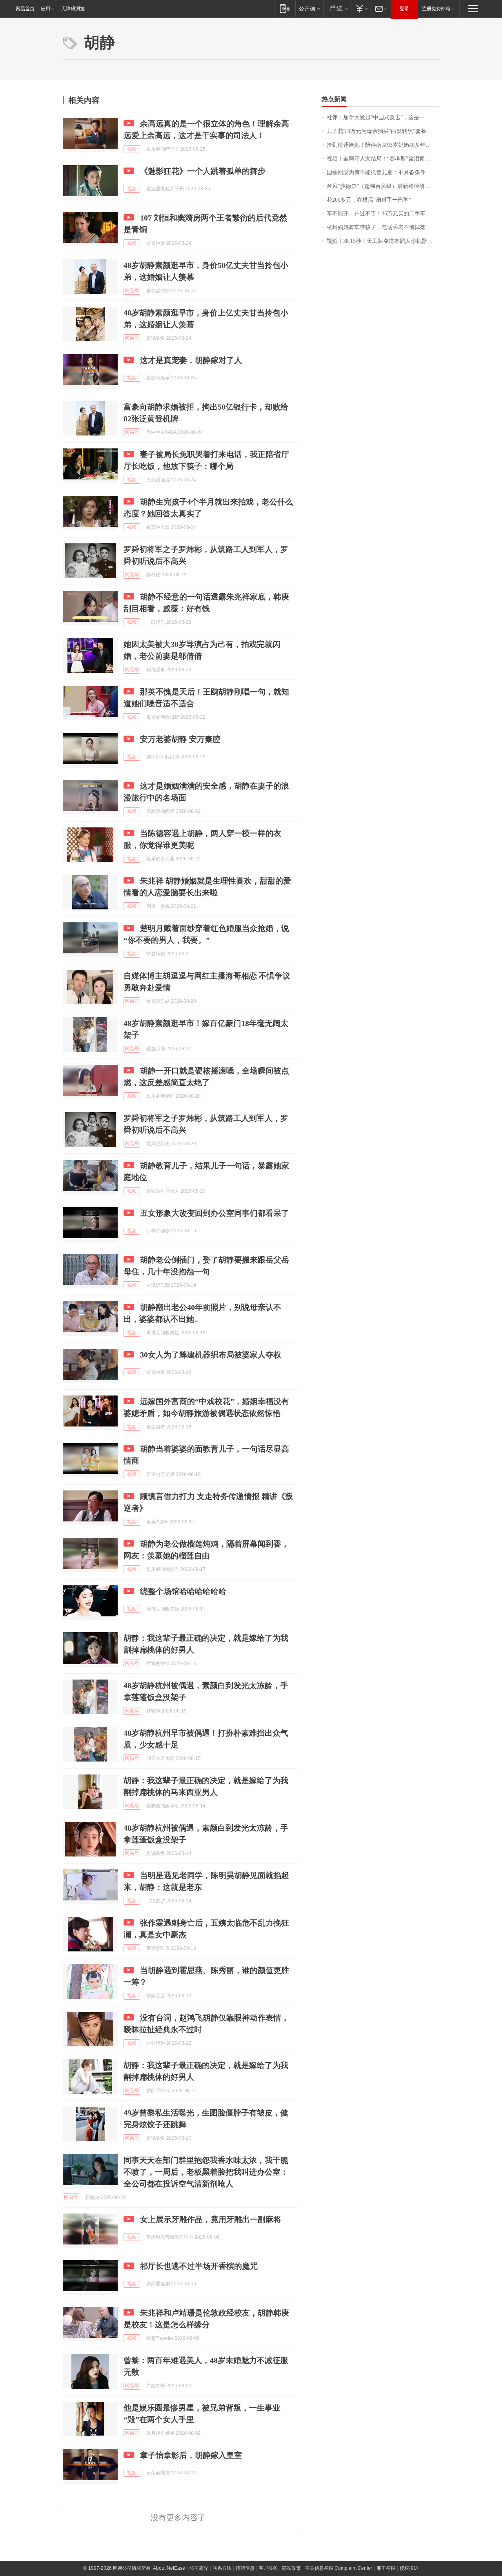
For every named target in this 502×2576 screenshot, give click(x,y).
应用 (45, 9)
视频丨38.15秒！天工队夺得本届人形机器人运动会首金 (383, 241)
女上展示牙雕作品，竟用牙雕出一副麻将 (211, 2219)
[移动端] (285, 8)
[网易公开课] (309, 8)
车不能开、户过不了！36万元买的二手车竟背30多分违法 (383, 214)
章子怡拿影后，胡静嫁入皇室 (191, 2455)
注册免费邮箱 (436, 9)
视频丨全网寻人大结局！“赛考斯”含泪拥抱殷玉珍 (383, 159)
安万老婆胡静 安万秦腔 (180, 739)
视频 (132, 149)
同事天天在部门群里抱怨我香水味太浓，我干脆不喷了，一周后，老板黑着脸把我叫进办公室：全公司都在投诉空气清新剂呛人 (206, 2172)
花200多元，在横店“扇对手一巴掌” (369, 200)
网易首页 (25, 9)
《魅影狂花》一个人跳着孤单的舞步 (203, 171)
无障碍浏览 (73, 9)
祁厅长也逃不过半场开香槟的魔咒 (199, 2266)
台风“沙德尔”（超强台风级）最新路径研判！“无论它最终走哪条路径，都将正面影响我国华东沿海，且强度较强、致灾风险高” (383, 186)
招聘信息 (245, 2568)
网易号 (132, 291)
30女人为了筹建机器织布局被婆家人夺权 (211, 1355)
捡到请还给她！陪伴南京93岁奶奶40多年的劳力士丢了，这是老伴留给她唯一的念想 (383, 145)
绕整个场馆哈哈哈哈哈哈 (183, 1591)
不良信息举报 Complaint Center (339, 2568)
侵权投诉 (409, 2568)
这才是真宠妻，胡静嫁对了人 (191, 360)
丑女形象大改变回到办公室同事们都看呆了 (215, 1213)
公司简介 (199, 2568)
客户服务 (268, 2568)
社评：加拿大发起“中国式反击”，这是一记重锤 (383, 118)
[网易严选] (337, 8)
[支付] (361, 8)
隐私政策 (291, 2568)
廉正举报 (386, 2568)
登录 (404, 9)
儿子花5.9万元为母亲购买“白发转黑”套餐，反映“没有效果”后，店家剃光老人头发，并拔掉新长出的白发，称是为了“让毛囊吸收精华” (383, 131)
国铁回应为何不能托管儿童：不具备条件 (376, 172)
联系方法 (222, 2568)
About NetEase (169, 2568)
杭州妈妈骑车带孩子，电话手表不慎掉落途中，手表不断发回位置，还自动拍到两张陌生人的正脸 (383, 227)
